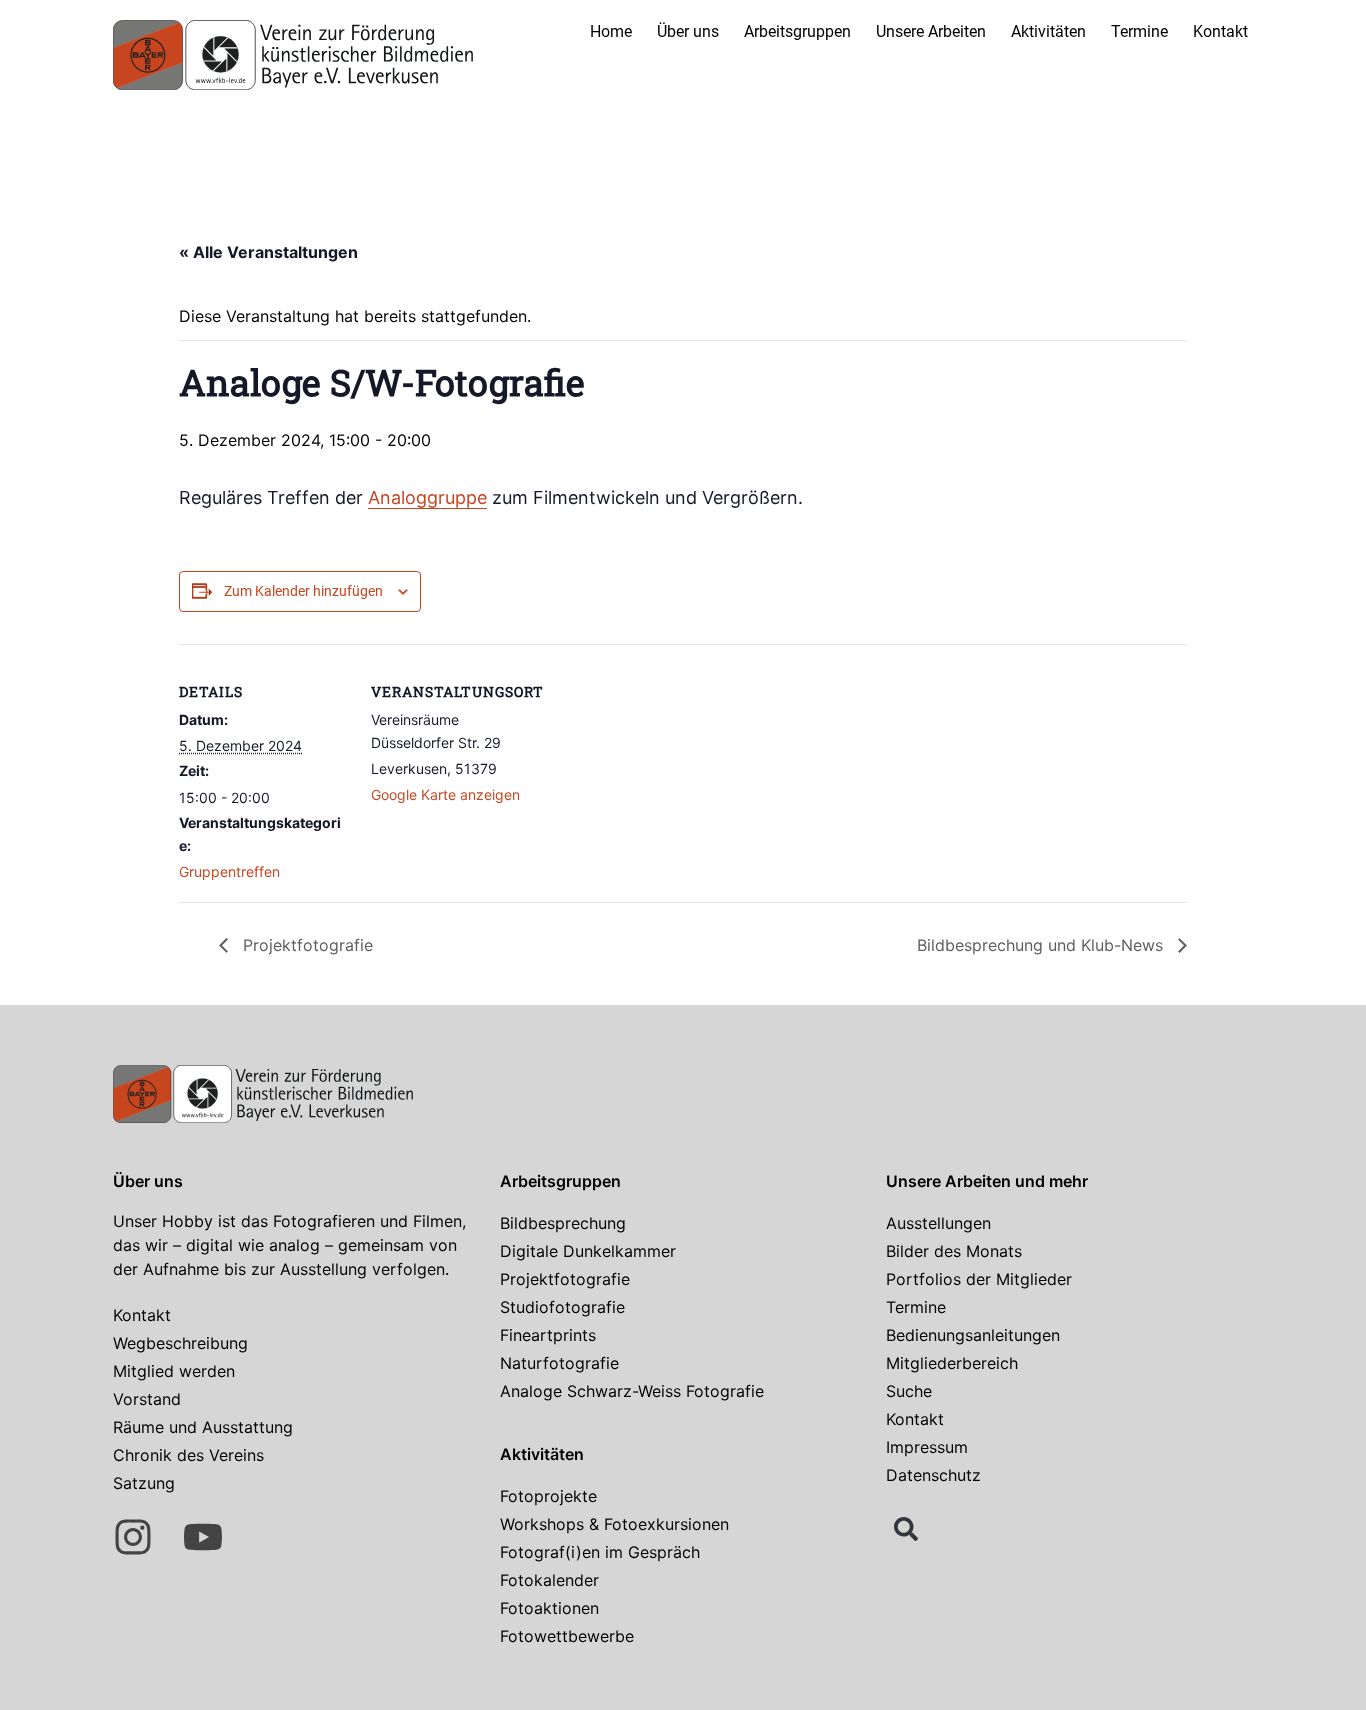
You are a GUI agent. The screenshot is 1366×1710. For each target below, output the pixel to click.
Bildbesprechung (563, 1223)
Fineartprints (548, 1335)
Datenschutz (933, 1475)
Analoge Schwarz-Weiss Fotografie (632, 1391)
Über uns (688, 31)
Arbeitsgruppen (797, 31)
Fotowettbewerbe (567, 1636)
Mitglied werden (174, 1371)
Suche (909, 1391)
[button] (906, 1529)
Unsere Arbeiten (931, 31)
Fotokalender (549, 1580)
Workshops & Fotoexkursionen (614, 1524)
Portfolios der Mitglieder (979, 1279)
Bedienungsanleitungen (973, 1335)
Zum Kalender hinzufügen (303, 591)
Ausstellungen (938, 1223)
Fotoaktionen (549, 1608)
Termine (1139, 31)
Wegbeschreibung (180, 1343)
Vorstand (147, 1399)
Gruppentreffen (229, 871)
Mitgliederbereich (952, 1363)
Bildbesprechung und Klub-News (1042, 945)
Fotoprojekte (548, 1496)
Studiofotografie (562, 1307)
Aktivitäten (1048, 31)
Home (611, 31)
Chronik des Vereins (188, 1455)
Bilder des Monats (954, 1251)
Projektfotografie (305, 945)
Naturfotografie (559, 1363)
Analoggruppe (427, 497)
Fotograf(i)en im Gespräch (600, 1552)
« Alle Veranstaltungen (268, 252)
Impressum (927, 1447)
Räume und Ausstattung (203, 1427)
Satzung (144, 1483)
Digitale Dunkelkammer (588, 1251)
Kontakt (1220, 31)
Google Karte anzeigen (445, 794)
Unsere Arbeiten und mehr (987, 1181)
